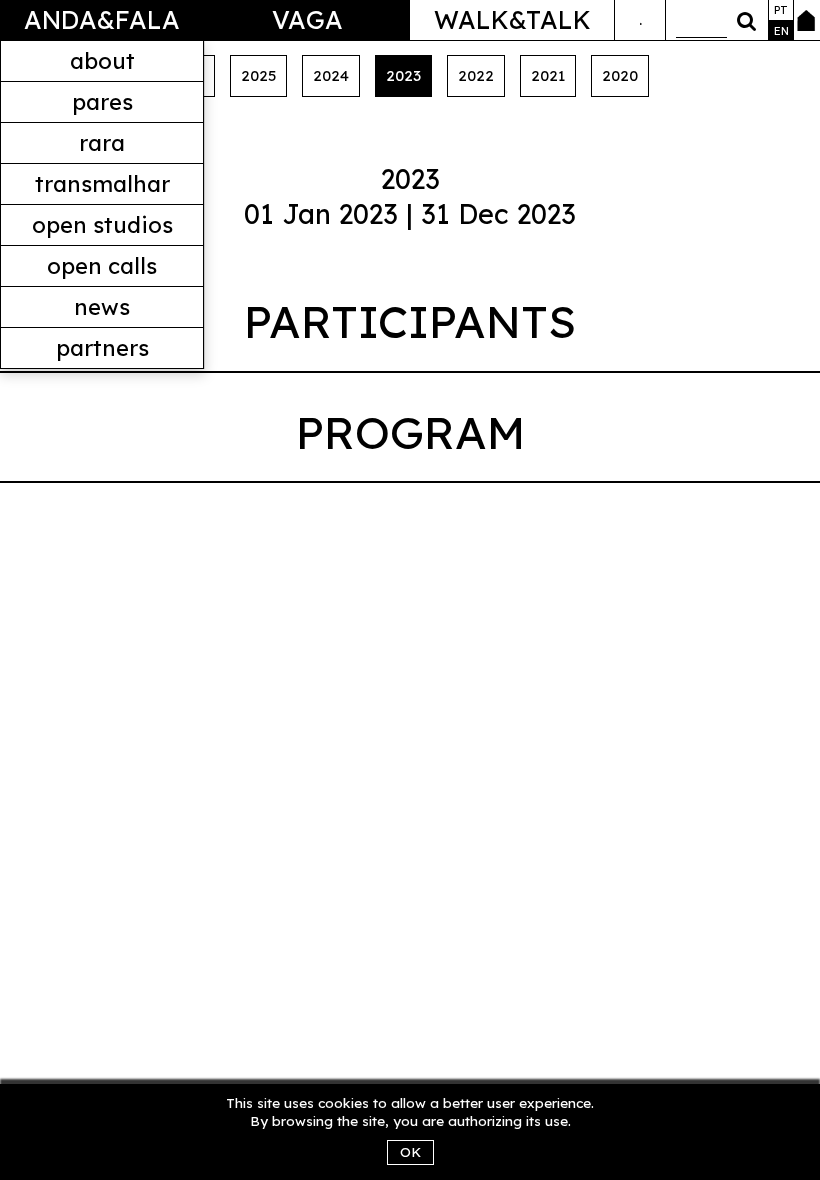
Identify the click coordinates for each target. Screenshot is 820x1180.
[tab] (410, 326)
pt (781, 10)
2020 (620, 75)
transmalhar (102, 184)
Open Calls (102, 266)
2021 (548, 75)
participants (410, 321)
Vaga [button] (307, 19)
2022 (476, 75)
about (102, 61)
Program (410, 432)
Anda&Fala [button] (102, 19)
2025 (258, 75)
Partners (102, 348)
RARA (102, 143)
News (102, 307)
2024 (331, 75)
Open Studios (102, 225)
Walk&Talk (512, 19)
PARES (102, 102)
